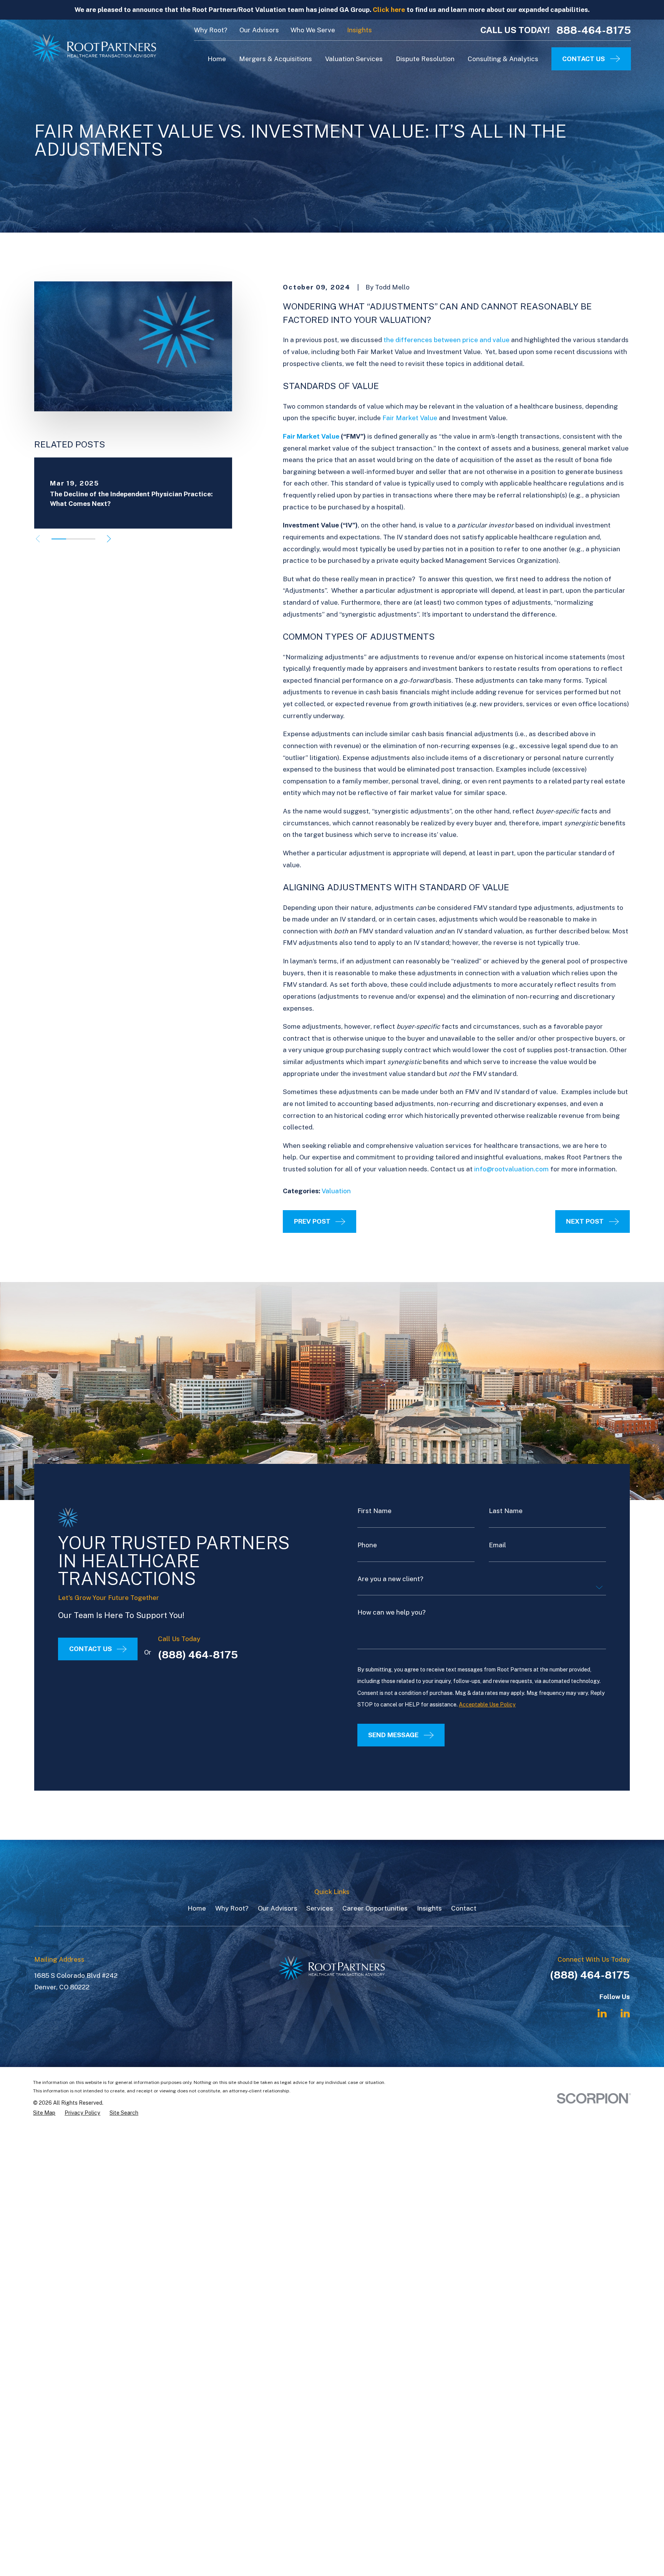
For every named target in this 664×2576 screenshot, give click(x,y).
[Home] (95, 48)
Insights (359, 30)
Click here (389, 10)
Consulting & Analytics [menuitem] (503, 59)
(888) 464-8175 (198, 1655)
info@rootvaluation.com (511, 1169)
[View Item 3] (88, 539)
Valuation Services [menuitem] (354, 59)
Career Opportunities (375, 1908)
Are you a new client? (390, 1579)
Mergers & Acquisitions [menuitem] (276, 59)
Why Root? (211, 30)
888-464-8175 (594, 30)
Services (320, 1908)
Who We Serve (313, 30)
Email (497, 1545)
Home (197, 1908)
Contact (464, 1908)
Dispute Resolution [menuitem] (425, 59)
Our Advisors (259, 30)
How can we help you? (392, 1612)
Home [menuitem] (217, 59)
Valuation (336, 1191)
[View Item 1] (59, 539)
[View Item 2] (73, 539)
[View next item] (109, 539)
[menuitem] (44, 2113)
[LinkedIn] (602, 2013)
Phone (367, 1545)
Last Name (506, 1511)
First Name (374, 1511)
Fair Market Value (410, 418)
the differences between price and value (447, 340)
